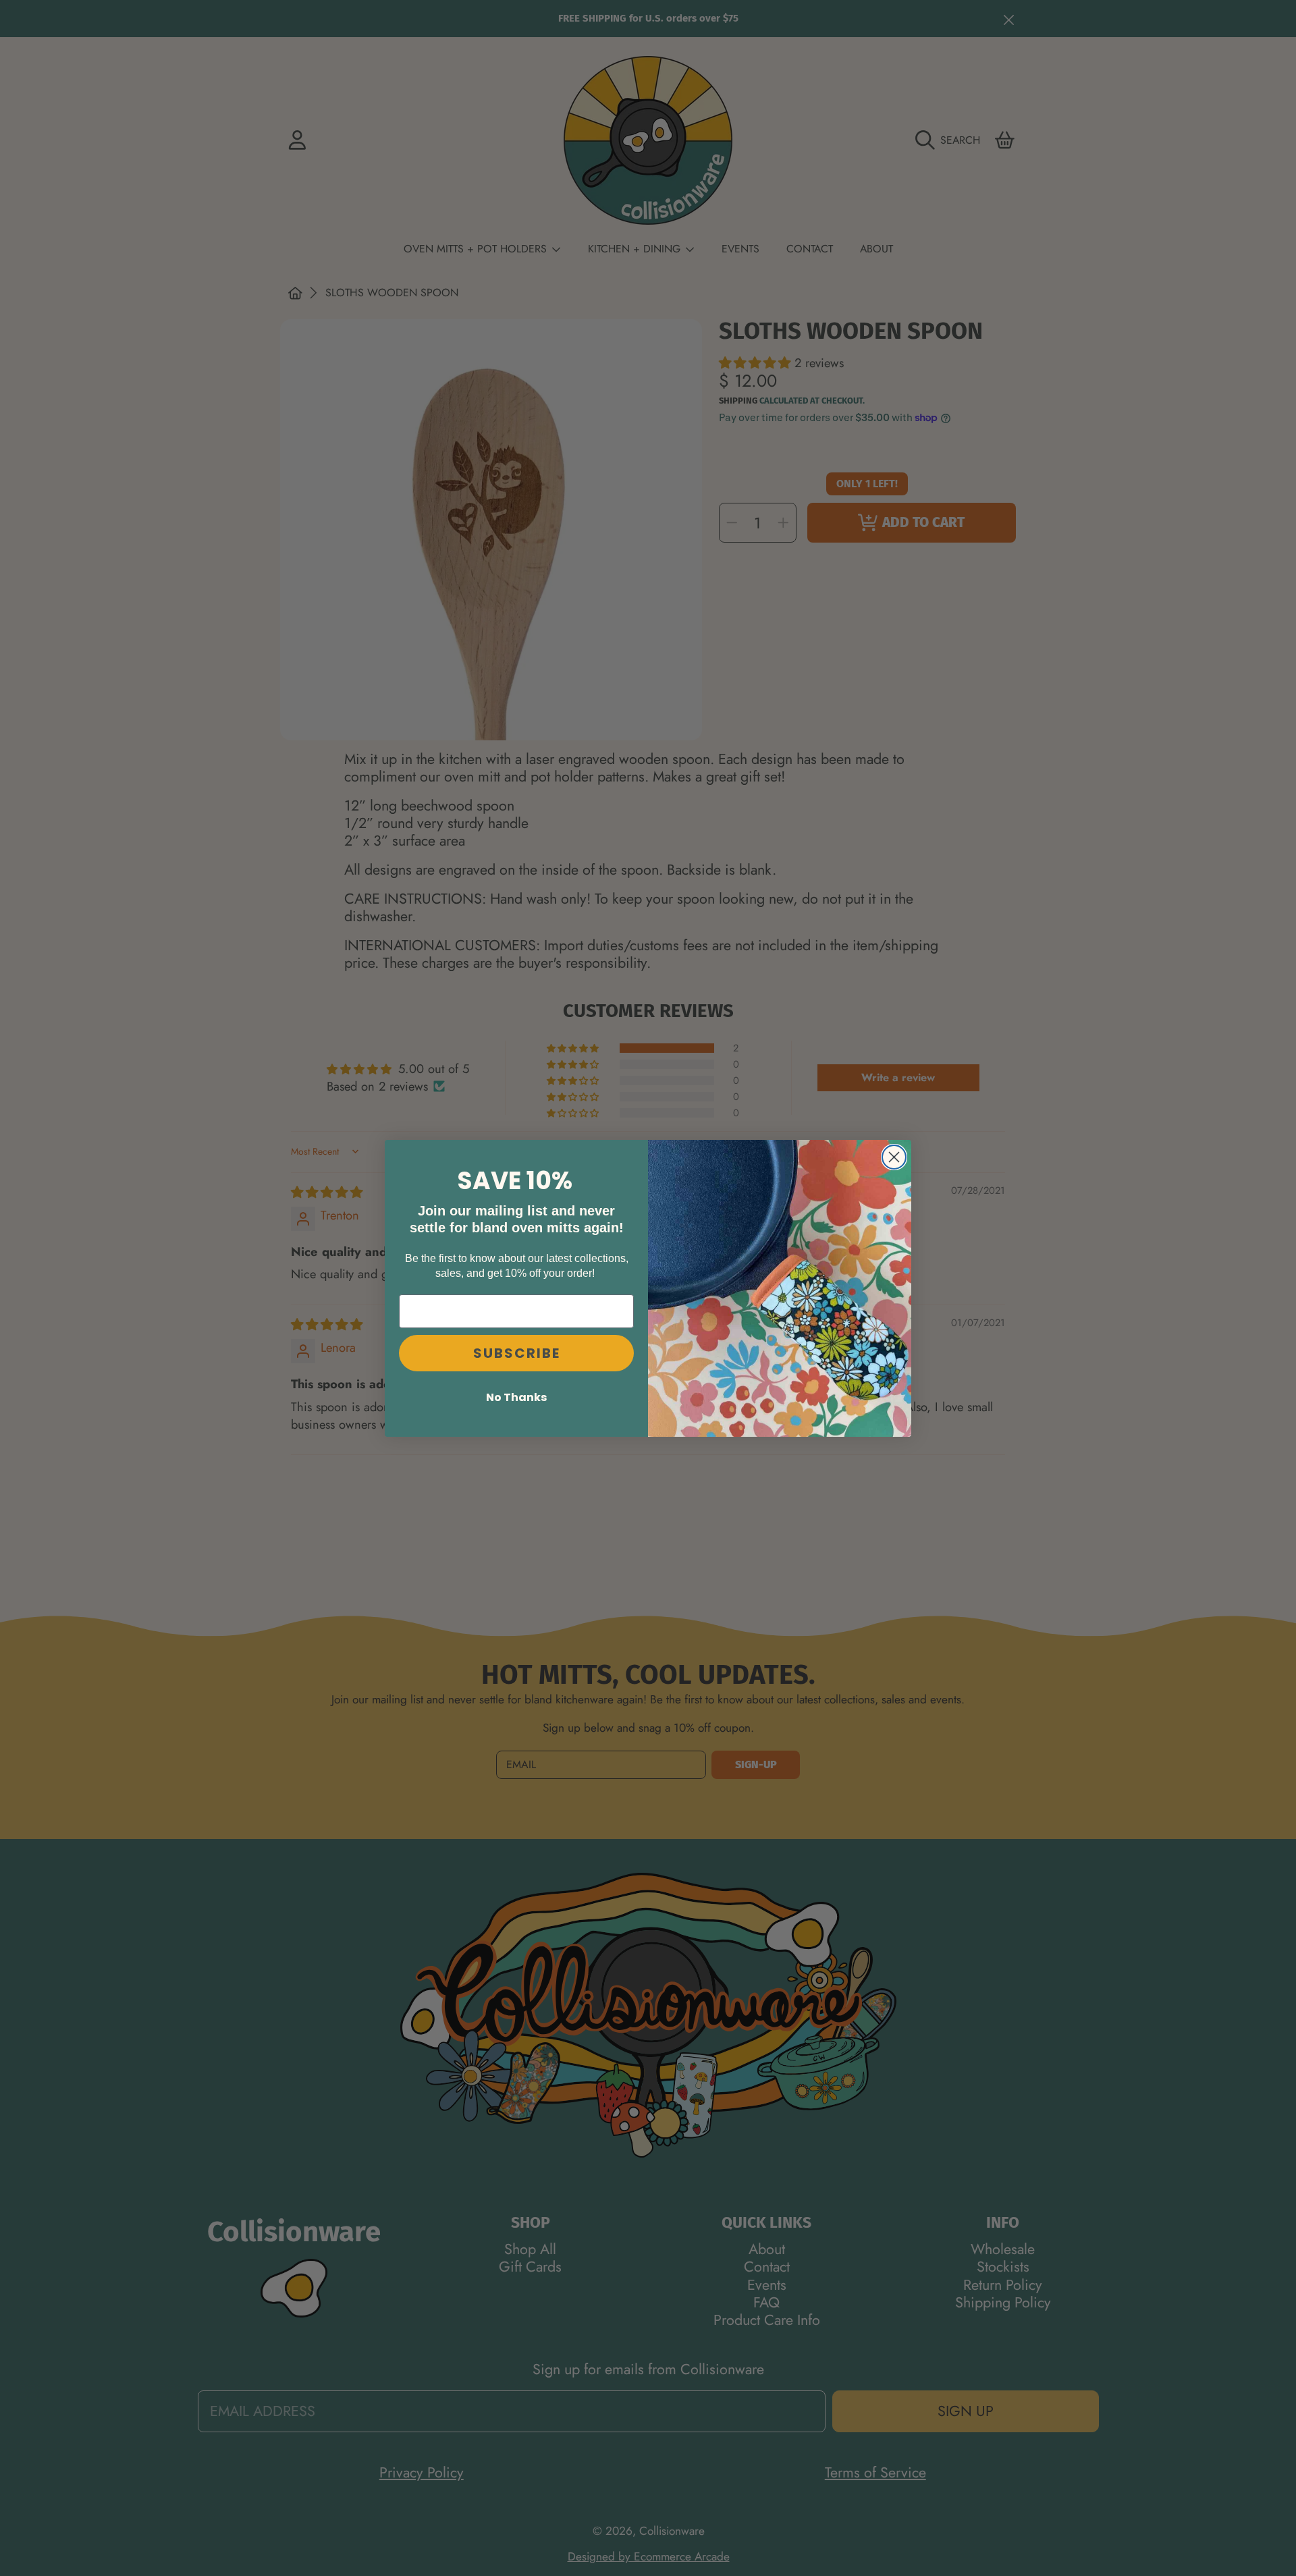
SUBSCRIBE (517, 1352)
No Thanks (516, 1397)
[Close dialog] (894, 1157)
